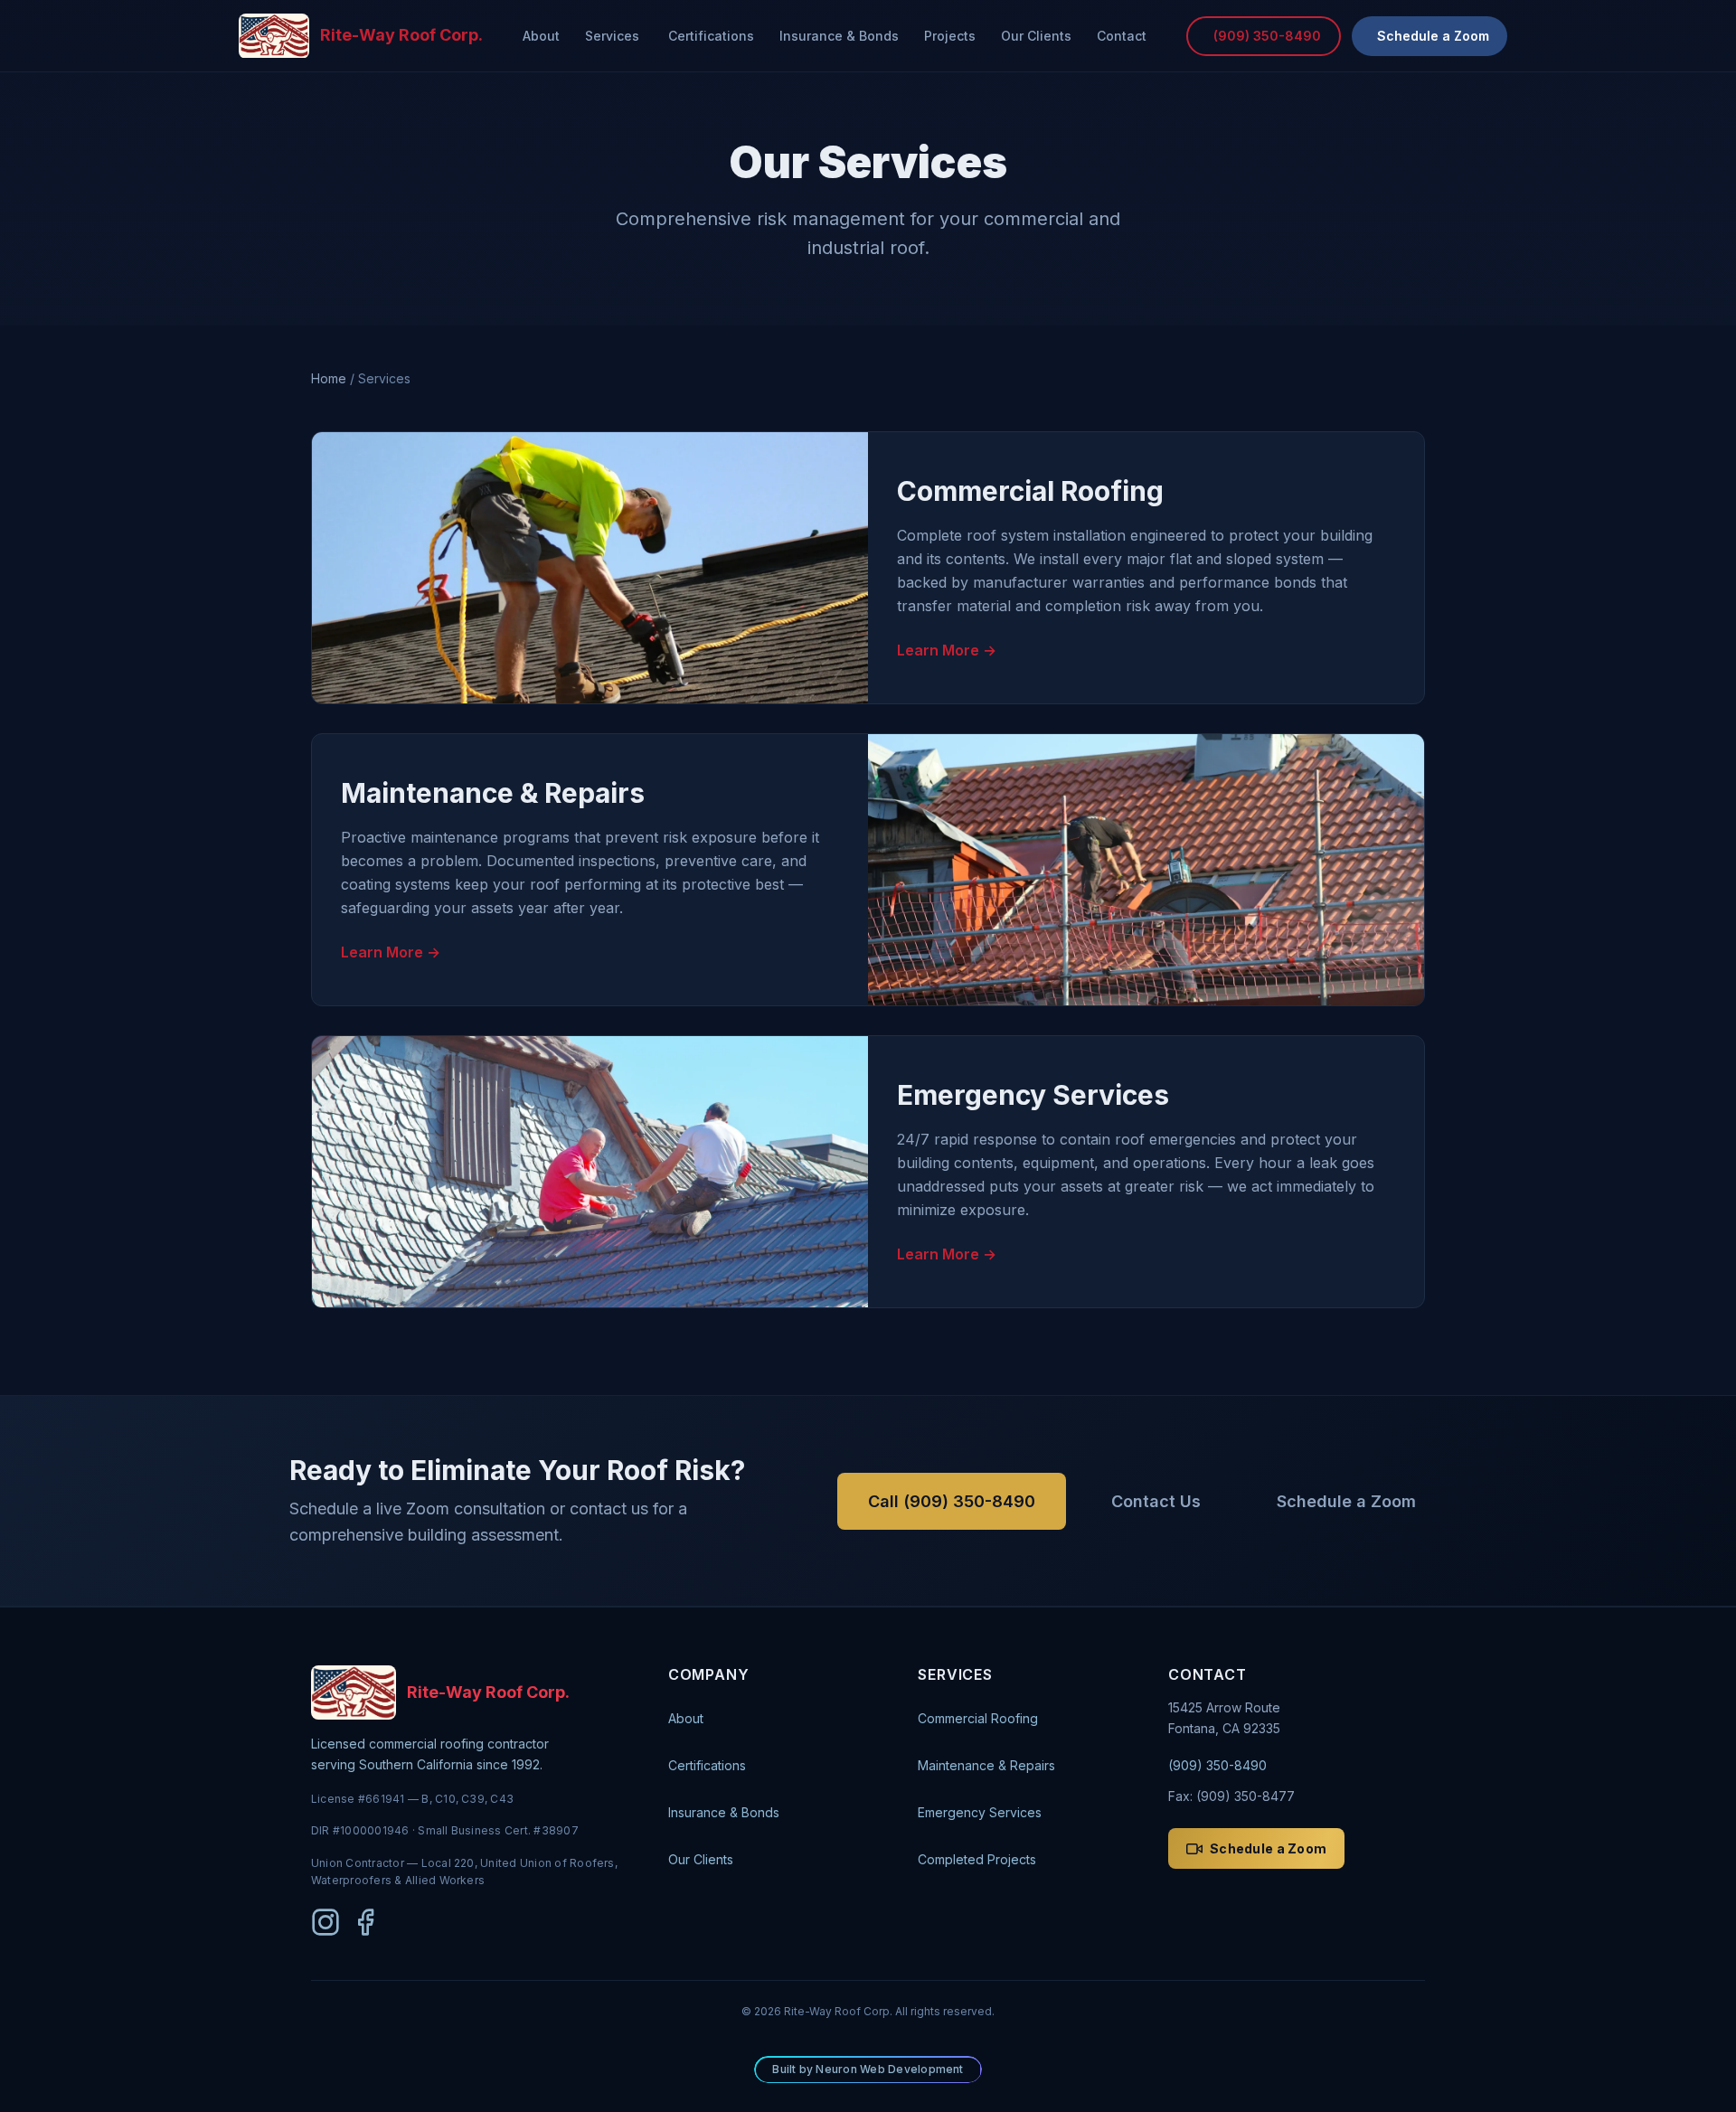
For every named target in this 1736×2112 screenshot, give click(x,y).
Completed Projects (977, 1859)
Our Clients (1036, 36)
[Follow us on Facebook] (365, 1922)
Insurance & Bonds (839, 36)
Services (612, 36)
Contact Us (1156, 1501)
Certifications (711, 36)
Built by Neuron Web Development (868, 2069)
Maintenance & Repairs (986, 1765)
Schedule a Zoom (1346, 1501)
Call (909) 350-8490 (952, 1501)
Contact (1122, 36)
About (541, 36)
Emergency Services (980, 1812)
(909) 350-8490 (1217, 1765)
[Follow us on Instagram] (325, 1922)
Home (329, 378)
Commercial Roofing (978, 1718)
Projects (950, 36)
